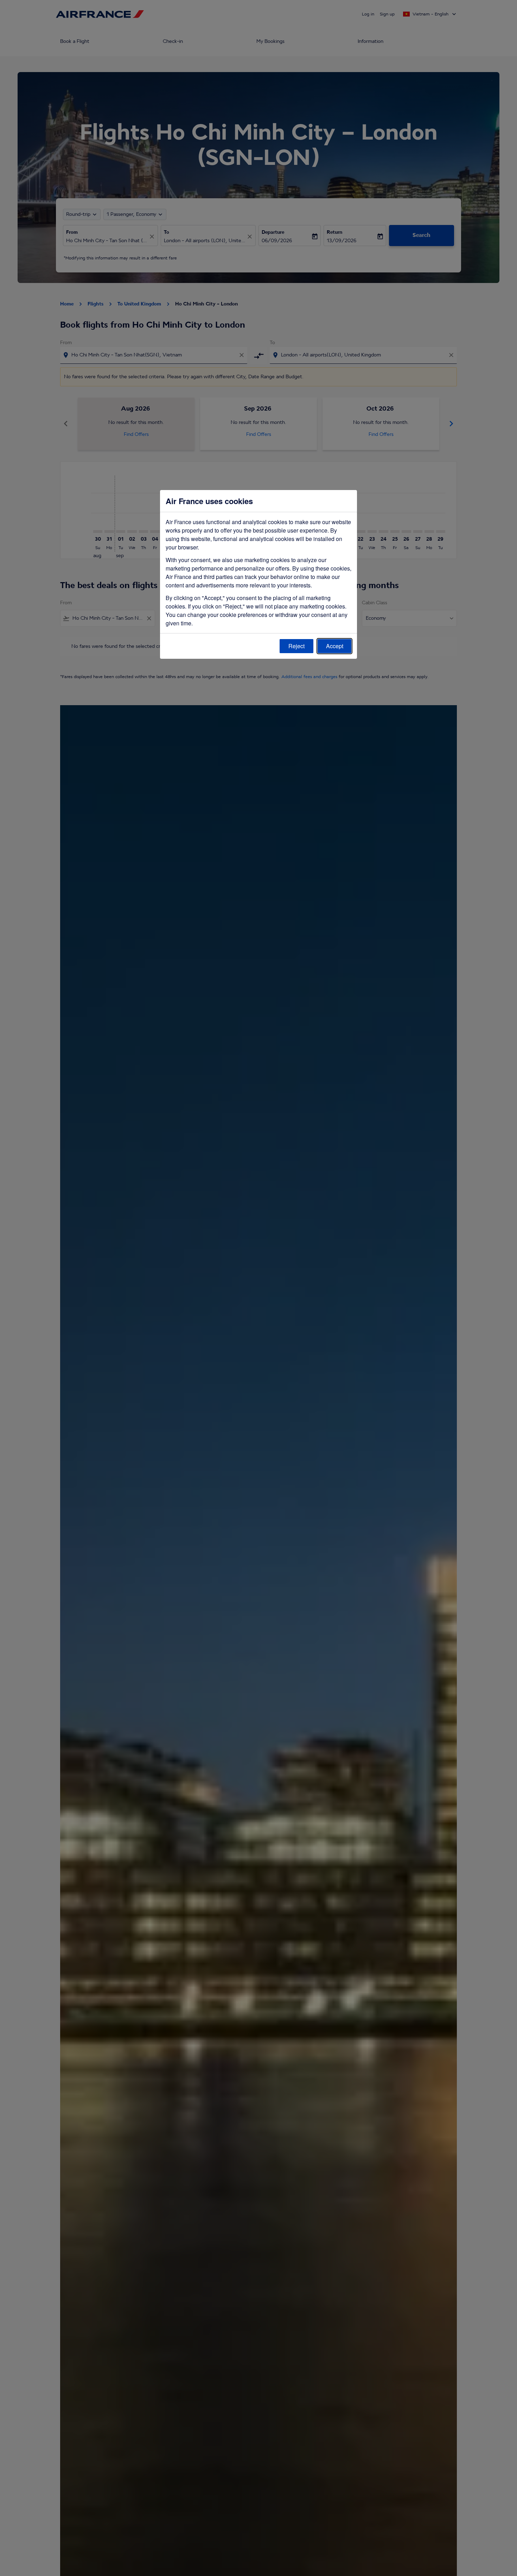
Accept (335, 646)
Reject (296, 646)
